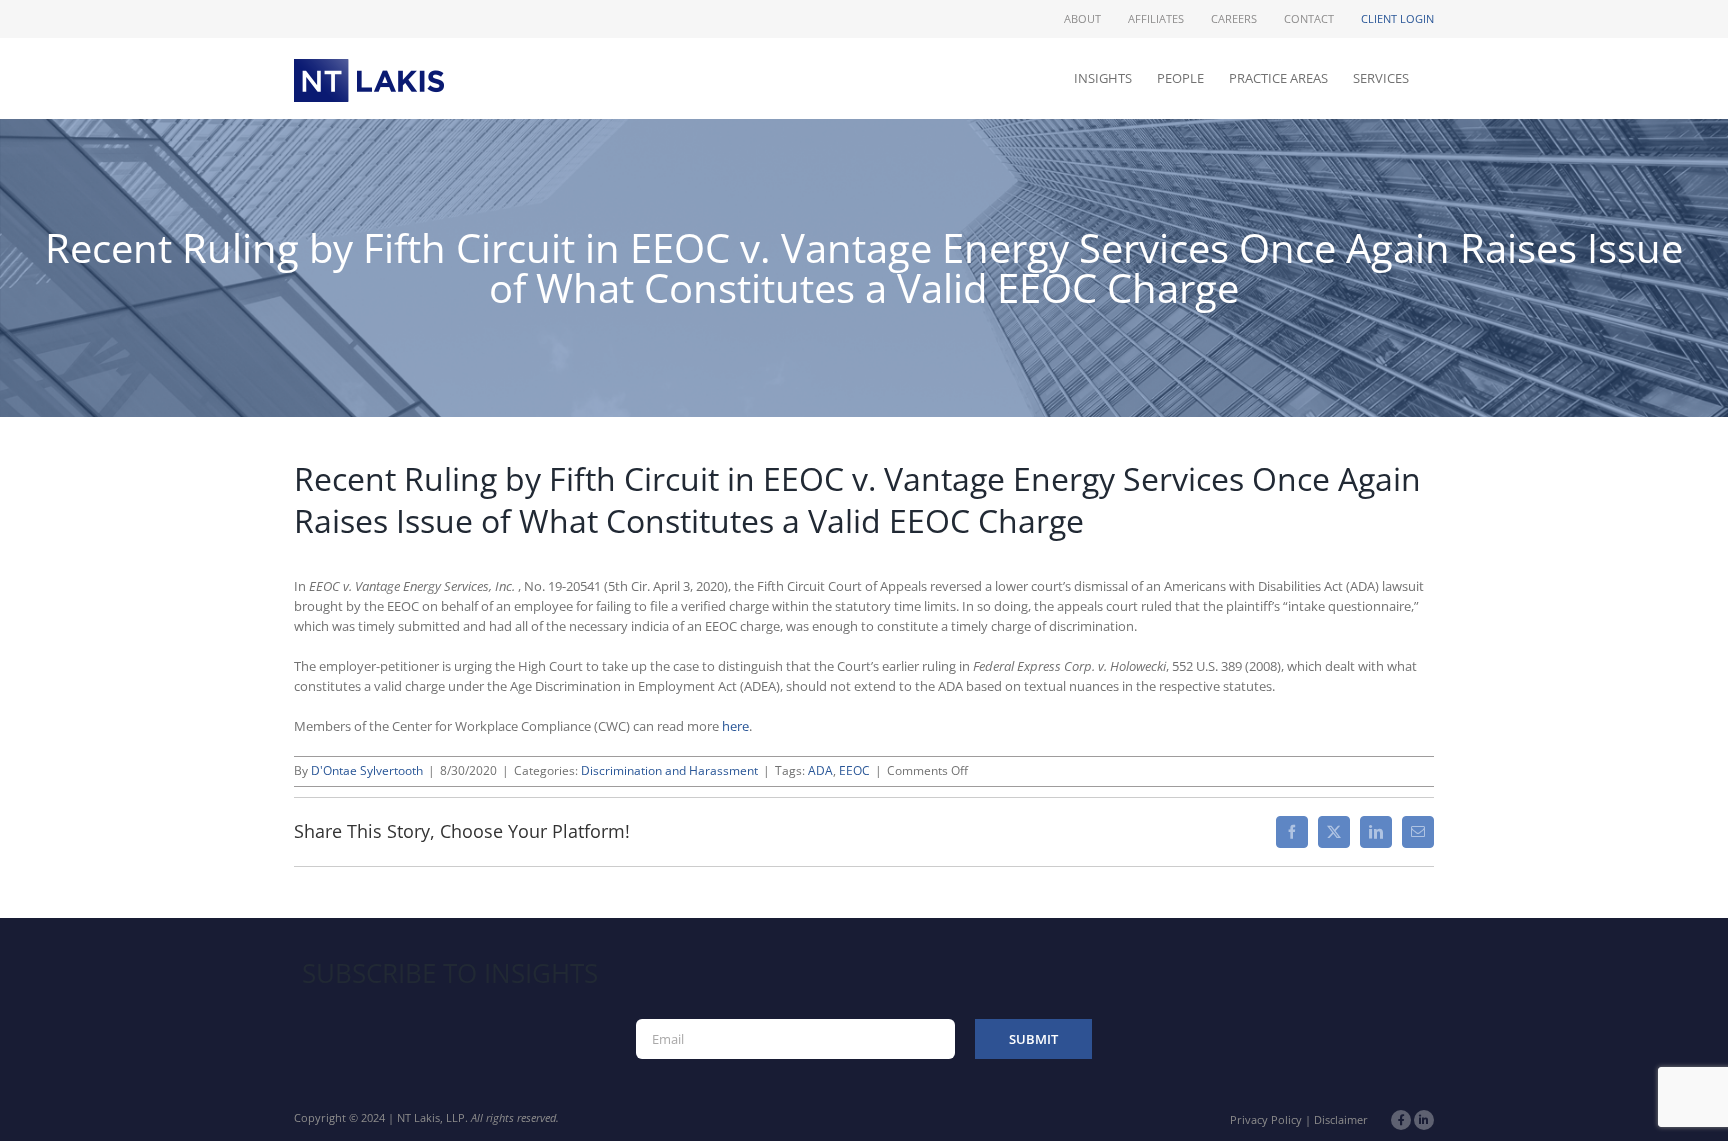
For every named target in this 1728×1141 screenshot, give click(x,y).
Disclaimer (1341, 1119)
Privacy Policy (1266, 1119)
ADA (820, 770)
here (735, 726)
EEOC (854, 770)
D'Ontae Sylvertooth (367, 770)
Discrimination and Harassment (669, 770)
